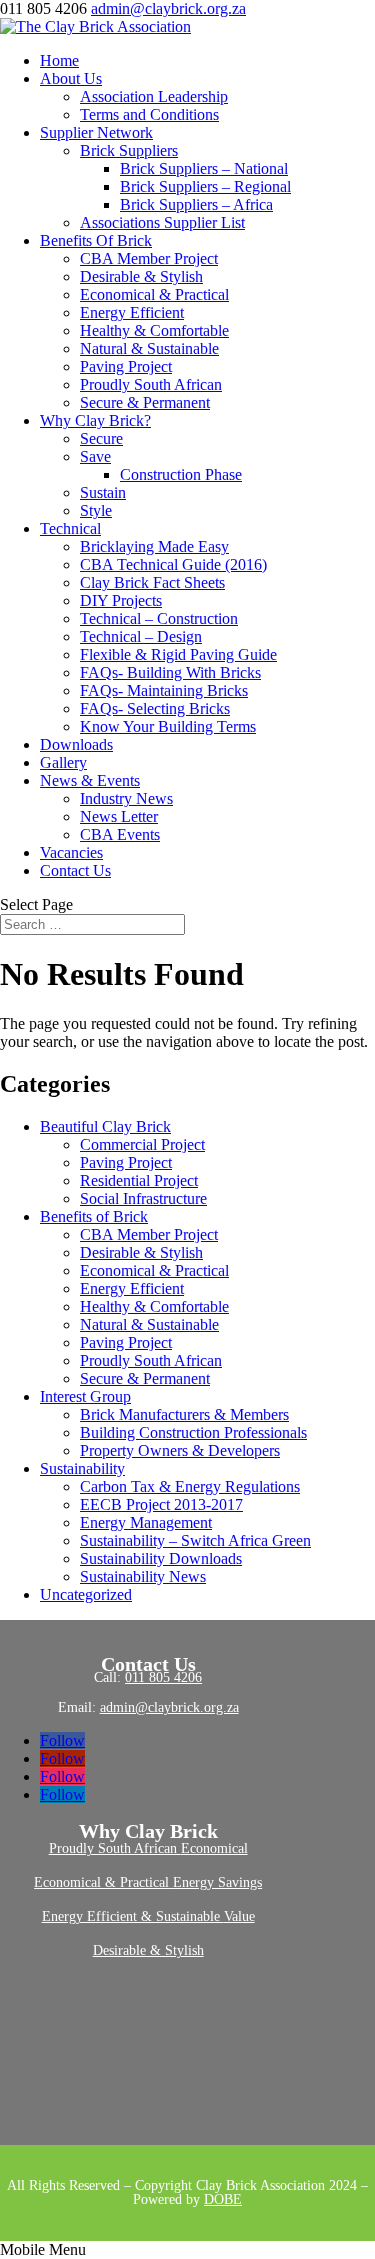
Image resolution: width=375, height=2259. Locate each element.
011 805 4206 (163, 1677)
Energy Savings (217, 1882)
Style (96, 510)
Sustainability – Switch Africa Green (195, 1540)
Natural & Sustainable (149, 348)
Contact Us (75, 870)
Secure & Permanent (145, 402)
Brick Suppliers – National (204, 168)
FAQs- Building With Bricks (170, 672)
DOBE (223, 2199)
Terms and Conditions (149, 114)
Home (59, 60)
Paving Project (126, 366)
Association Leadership (154, 96)
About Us (71, 78)
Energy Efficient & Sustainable (133, 1916)
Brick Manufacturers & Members (184, 1414)
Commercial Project (142, 1144)
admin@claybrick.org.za (169, 1707)
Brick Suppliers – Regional (205, 186)
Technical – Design (141, 636)
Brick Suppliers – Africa (196, 204)
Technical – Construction (159, 618)
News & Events (90, 780)
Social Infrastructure (143, 1198)
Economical (214, 1848)
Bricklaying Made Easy (154, 546)
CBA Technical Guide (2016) (173, 564)
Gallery (63, 762)
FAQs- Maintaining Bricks (164, 690)
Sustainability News (143, 1576)
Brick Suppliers (129, 150)
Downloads (76, 744)
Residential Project (139, 1180)
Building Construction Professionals (193, 1432)
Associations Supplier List (162, 222)
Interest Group (85, 1396)
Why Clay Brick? (95, 420)
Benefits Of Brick (96, 240)
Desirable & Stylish (141, 276)
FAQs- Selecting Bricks (155, 708)
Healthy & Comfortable (154, 330)
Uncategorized (86, 1594)
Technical (70, 528)
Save (95, 456)
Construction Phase (181, 474)
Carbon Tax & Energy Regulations (190, 1486)
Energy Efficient (132, 312)
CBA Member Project (149, 258)
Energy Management (146, 1522)
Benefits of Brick (94, 1216)
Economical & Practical (154, 294)
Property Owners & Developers (180, 1450)
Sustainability (82, 1468)
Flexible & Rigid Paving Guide (178, 654)
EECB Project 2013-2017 (161, 1504)
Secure (101, 438)
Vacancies (71, 852)
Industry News (126, 798)
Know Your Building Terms (168, 726)
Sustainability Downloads (161, 1558)
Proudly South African (151, 384)
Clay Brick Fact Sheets (152, 582)
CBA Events (120, 834)
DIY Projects (121, 600)
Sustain (103, 492)
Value (239, 1916)
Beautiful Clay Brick (105, 1126)
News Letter (119, 816)
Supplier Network (96, 132)
